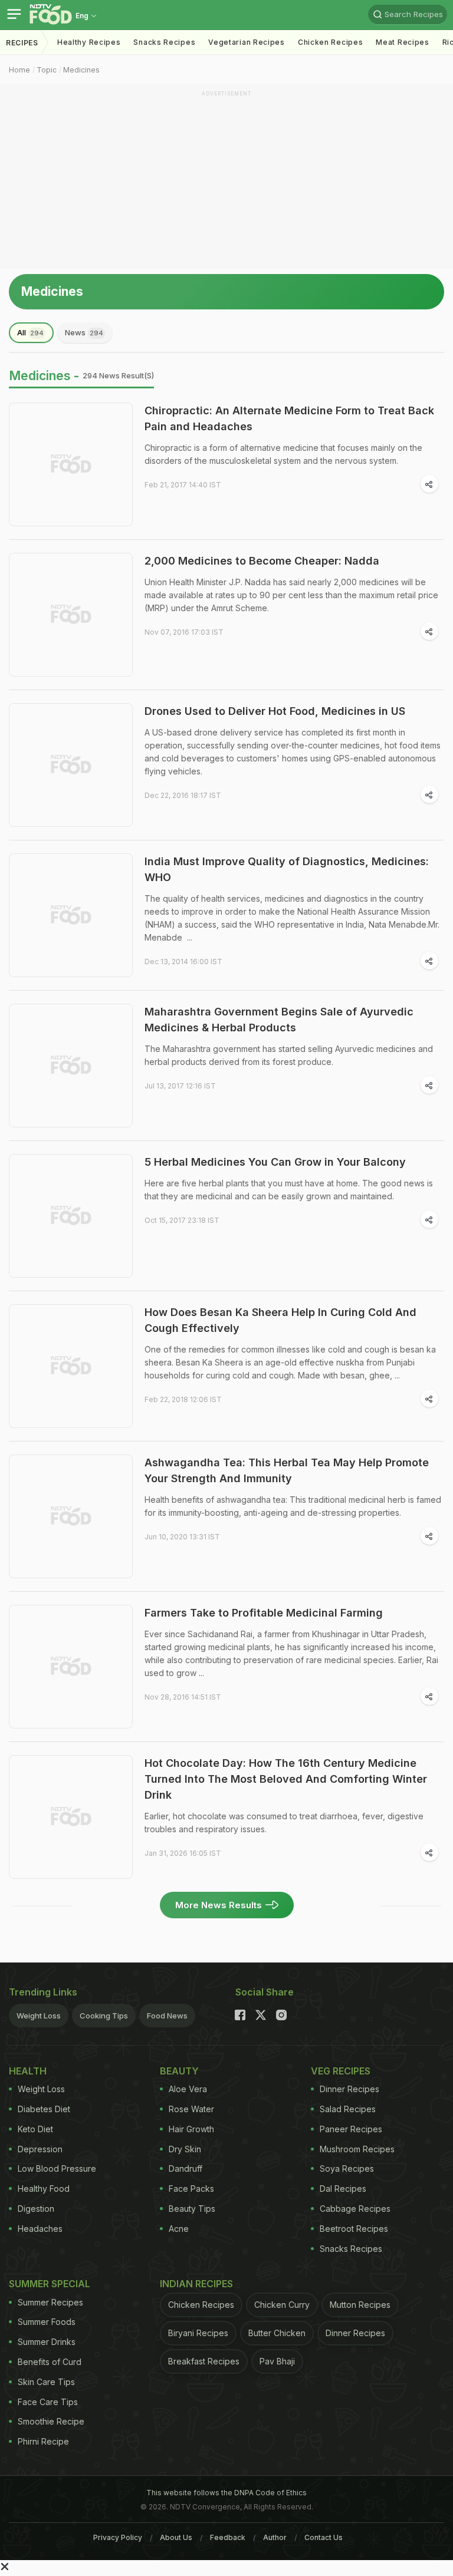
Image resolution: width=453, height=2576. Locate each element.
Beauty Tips (192, 2209)
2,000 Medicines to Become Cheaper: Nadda (262, 561)
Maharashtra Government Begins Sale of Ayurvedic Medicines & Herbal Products (279, 1020)
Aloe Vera (188, 2089)
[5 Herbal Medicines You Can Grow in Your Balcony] (71, 1216)
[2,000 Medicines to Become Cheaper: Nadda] (71, 615)
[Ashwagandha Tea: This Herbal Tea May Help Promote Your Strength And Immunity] (71, 1516)
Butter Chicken (277, 2333)
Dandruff (186, 2168)
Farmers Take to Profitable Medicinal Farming (264, 1613)
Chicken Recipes (331, 42)
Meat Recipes (402, 42)
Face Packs (191, 2189)
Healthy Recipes (89, 42)
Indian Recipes (196, 2284)
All (30, 332)
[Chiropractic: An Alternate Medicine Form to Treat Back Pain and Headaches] (71, 464)
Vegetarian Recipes (247, 42)
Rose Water (191, 2109)
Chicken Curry (282, 2305)
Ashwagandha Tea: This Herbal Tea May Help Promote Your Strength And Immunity (287, 1470)
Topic (47, 70)
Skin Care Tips (46, 2382)
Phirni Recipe (43, 2441)
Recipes (22, 43)
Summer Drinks (47, 2342)
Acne (179, 2229)
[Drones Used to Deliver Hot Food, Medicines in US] (71, 765)
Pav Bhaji (277, 2361)
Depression (40, 2149)
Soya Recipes (347, 2168)
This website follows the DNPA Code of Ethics (226, 2493)
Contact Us (324, 2537)
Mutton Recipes (360, 2305)
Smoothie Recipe (51, 2421)
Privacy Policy (118, 2537)
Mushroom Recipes (357, 2149)
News (84, 332)
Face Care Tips (48, 2402)
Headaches (40, 2229)
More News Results (219, 1905)
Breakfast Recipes (204, 2361)
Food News (167, 2016)
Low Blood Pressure (57, 2168)
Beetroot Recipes (354, 2229)
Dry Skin (185, 2149)
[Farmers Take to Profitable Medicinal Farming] (71, 1667)
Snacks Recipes (164, 42)
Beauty (179, 2071)
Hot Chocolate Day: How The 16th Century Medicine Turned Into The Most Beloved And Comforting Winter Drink (286, 1779)
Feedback (228, 2537)
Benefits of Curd (50, 2362)
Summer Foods (47, 2322)
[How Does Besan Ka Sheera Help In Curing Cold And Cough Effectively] (71, 1366)
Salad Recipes (348, 2109)
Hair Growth (191, 2129)
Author (275, 2537)
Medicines (81, 70)
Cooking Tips (104, 2016)
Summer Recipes (50, 2302)
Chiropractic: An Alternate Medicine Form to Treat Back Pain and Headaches (289, 418)
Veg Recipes (341, 2071)
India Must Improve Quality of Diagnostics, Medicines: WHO (287, 869)
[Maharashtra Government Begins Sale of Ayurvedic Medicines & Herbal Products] (71, 1066)
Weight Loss (39, 2016)
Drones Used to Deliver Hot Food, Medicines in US (275, 711)
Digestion (36, 2209)
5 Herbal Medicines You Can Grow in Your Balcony (275, 1162)
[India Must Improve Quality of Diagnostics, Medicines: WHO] (71, 915)
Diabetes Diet (44, 2109)
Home (19, 70)
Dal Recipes (343, 2189)
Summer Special (50, 2284)
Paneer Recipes (351, 2129)
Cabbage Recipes (355, 2209)
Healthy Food (44, 2189)
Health (28, 2071)
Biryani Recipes (198, 2333)
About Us (176, 2537)
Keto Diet (35, 2129)
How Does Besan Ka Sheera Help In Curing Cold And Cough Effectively (280, 1320)
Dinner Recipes (349, 2089)
